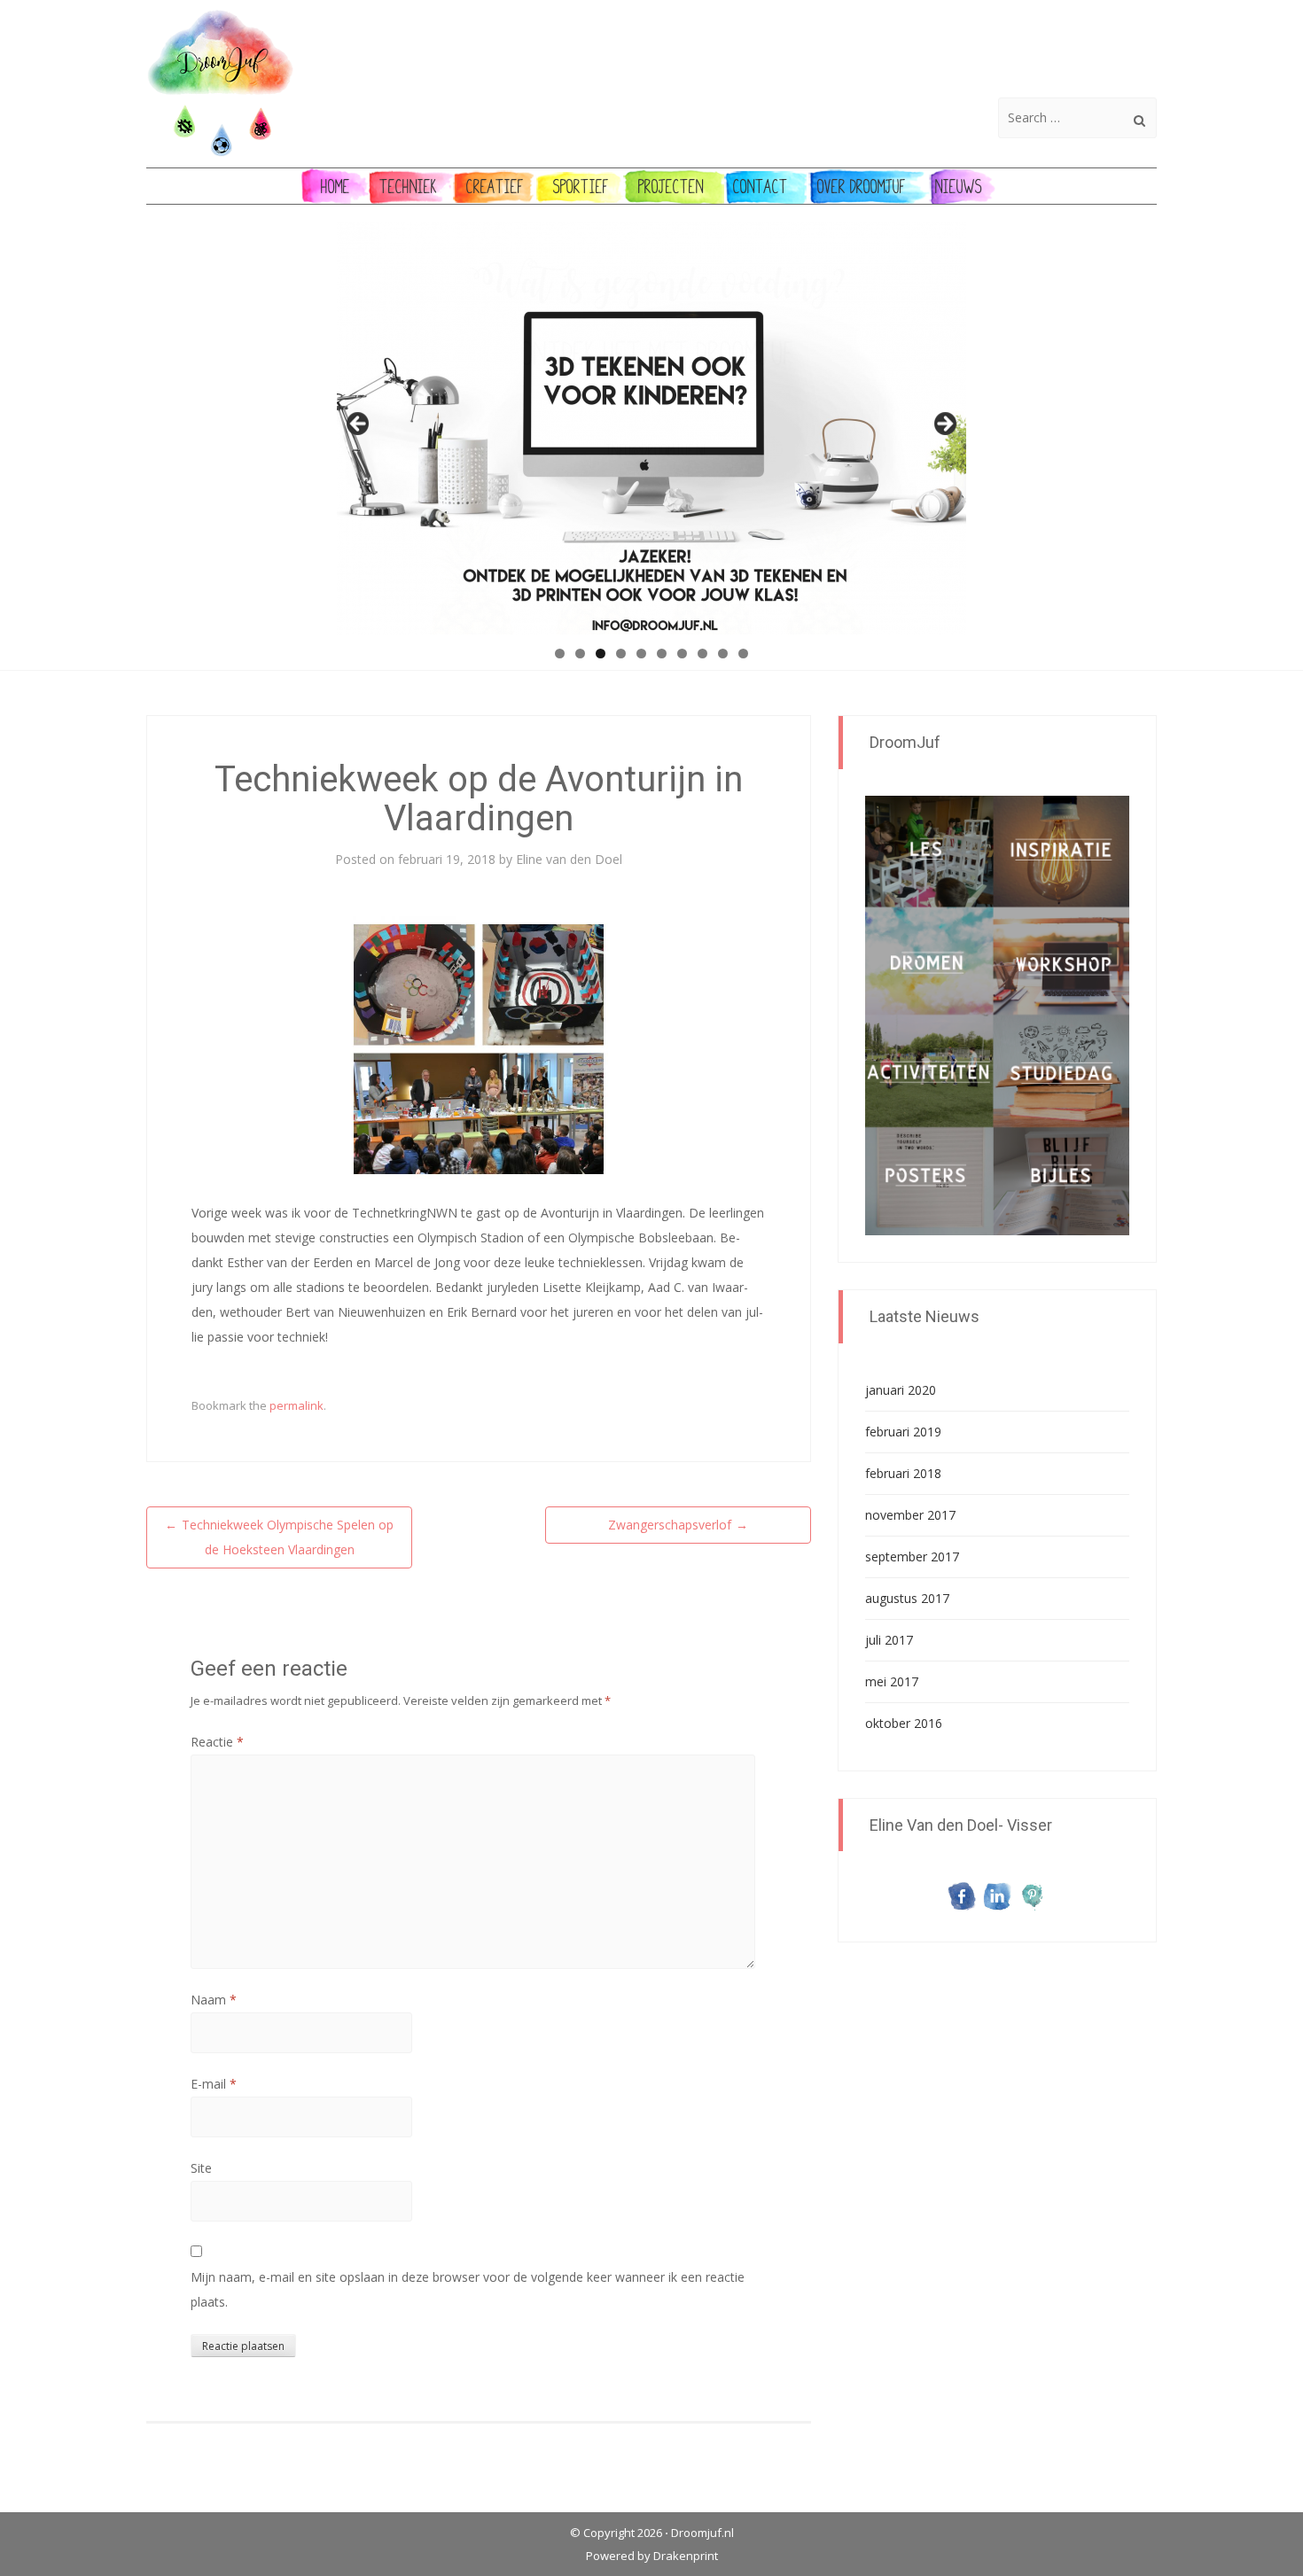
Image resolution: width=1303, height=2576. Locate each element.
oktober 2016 (904, 1723)
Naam (214, 2000)
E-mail (214, 2084)
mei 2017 (892, 1681)
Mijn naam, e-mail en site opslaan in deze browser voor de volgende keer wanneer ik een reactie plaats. (468, 2289)
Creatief (495, 186)
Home (336, 186)
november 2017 (910, 1515)
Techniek (408, 186)
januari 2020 (901, 1390)
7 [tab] (682, 654)
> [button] (944, 424)
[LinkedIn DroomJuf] (997, 1895)
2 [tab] (580, 654)
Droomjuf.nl (702, 2533)
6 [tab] (662, 654)
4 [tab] (621, 654)
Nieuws (959, 186)
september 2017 (912, 1556)
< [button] (359, 424)
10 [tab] (743, 654)
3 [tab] (601, 654)
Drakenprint (686, 2556)
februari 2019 (903, 1432)
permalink (296, 1405)
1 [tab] (560, 654)
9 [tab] (723, 654)
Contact (761, 186)
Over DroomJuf (862, 186)
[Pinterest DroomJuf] (1033, 1895)
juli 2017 (889, 1640)
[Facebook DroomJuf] (962, 1895)
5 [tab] (641, 654)
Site (201, 2168)
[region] (651, 428)
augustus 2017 (907, 1598)
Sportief (581, 186)
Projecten (671, 186)
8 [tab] (702, 654)
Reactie (217, 1742)
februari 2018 (903, 1473)
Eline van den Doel (569, 859)
